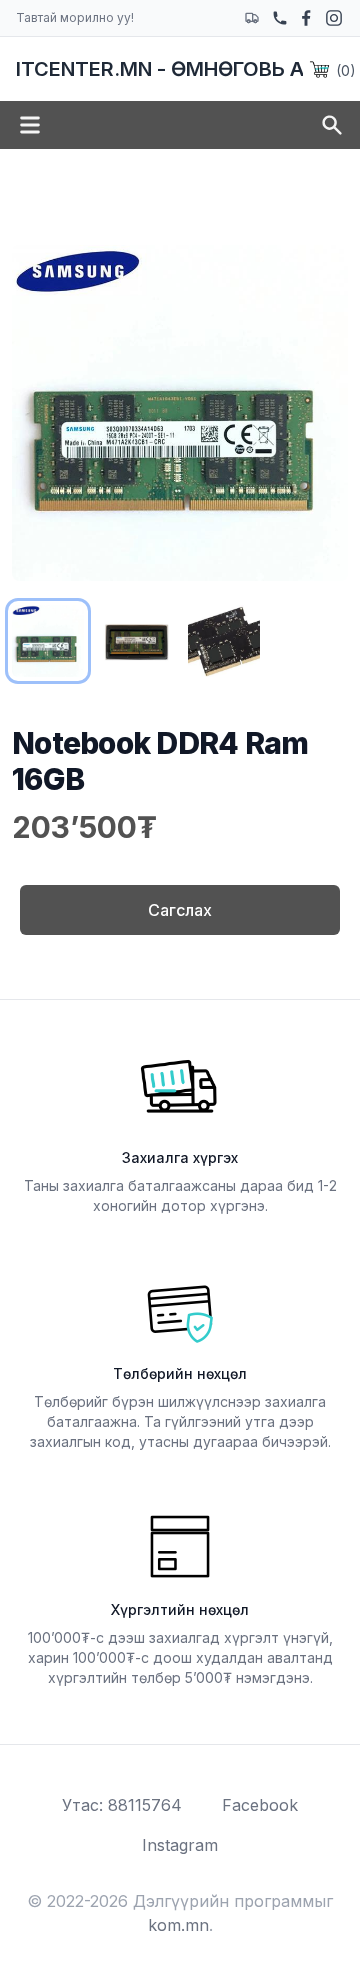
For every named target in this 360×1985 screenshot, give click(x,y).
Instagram (180, 1845)
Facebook (260, 1805)
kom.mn (178, 1925)
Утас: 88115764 (122, 1805)
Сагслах (180, 910)
